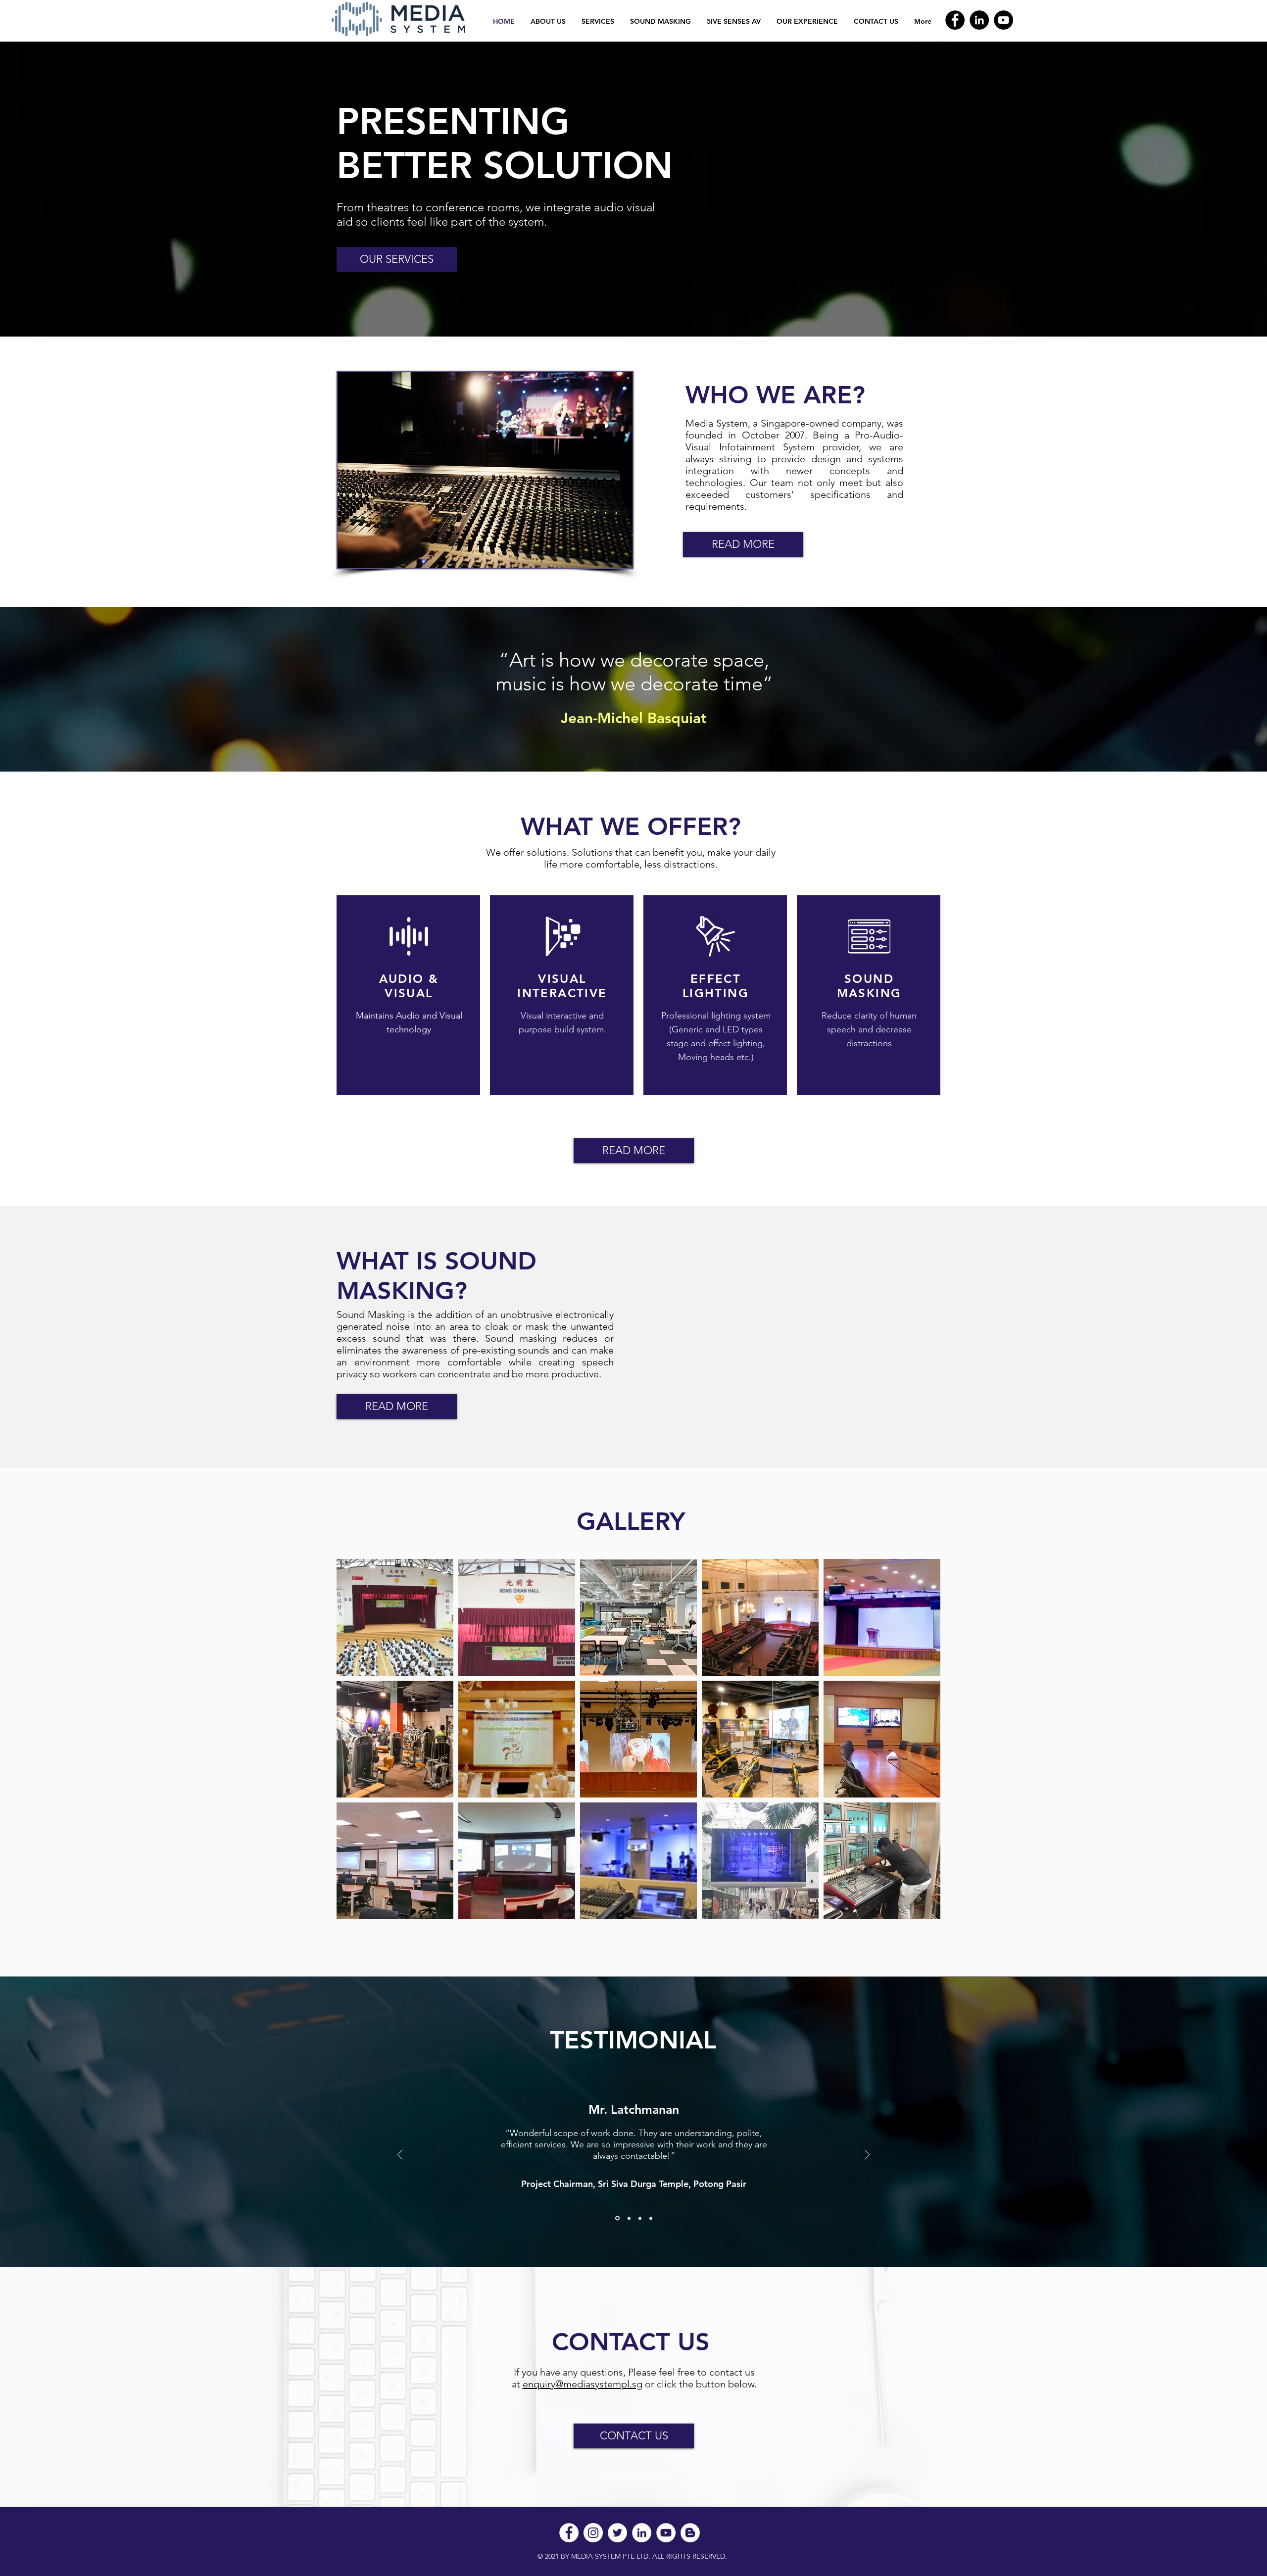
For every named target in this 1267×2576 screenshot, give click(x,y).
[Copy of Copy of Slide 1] (640, 2218)
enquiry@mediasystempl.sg (583, 2384)
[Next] (867, 2156)
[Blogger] (690, 2533)
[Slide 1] (617, 2218)
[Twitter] (617, 2533)
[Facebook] (955, 20)
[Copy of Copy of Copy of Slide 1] (651, 2218)
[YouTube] (1003, 20)
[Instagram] (593, 2533)
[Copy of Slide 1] (629, 2218)
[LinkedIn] (979, 20)
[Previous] (400, 2156)
